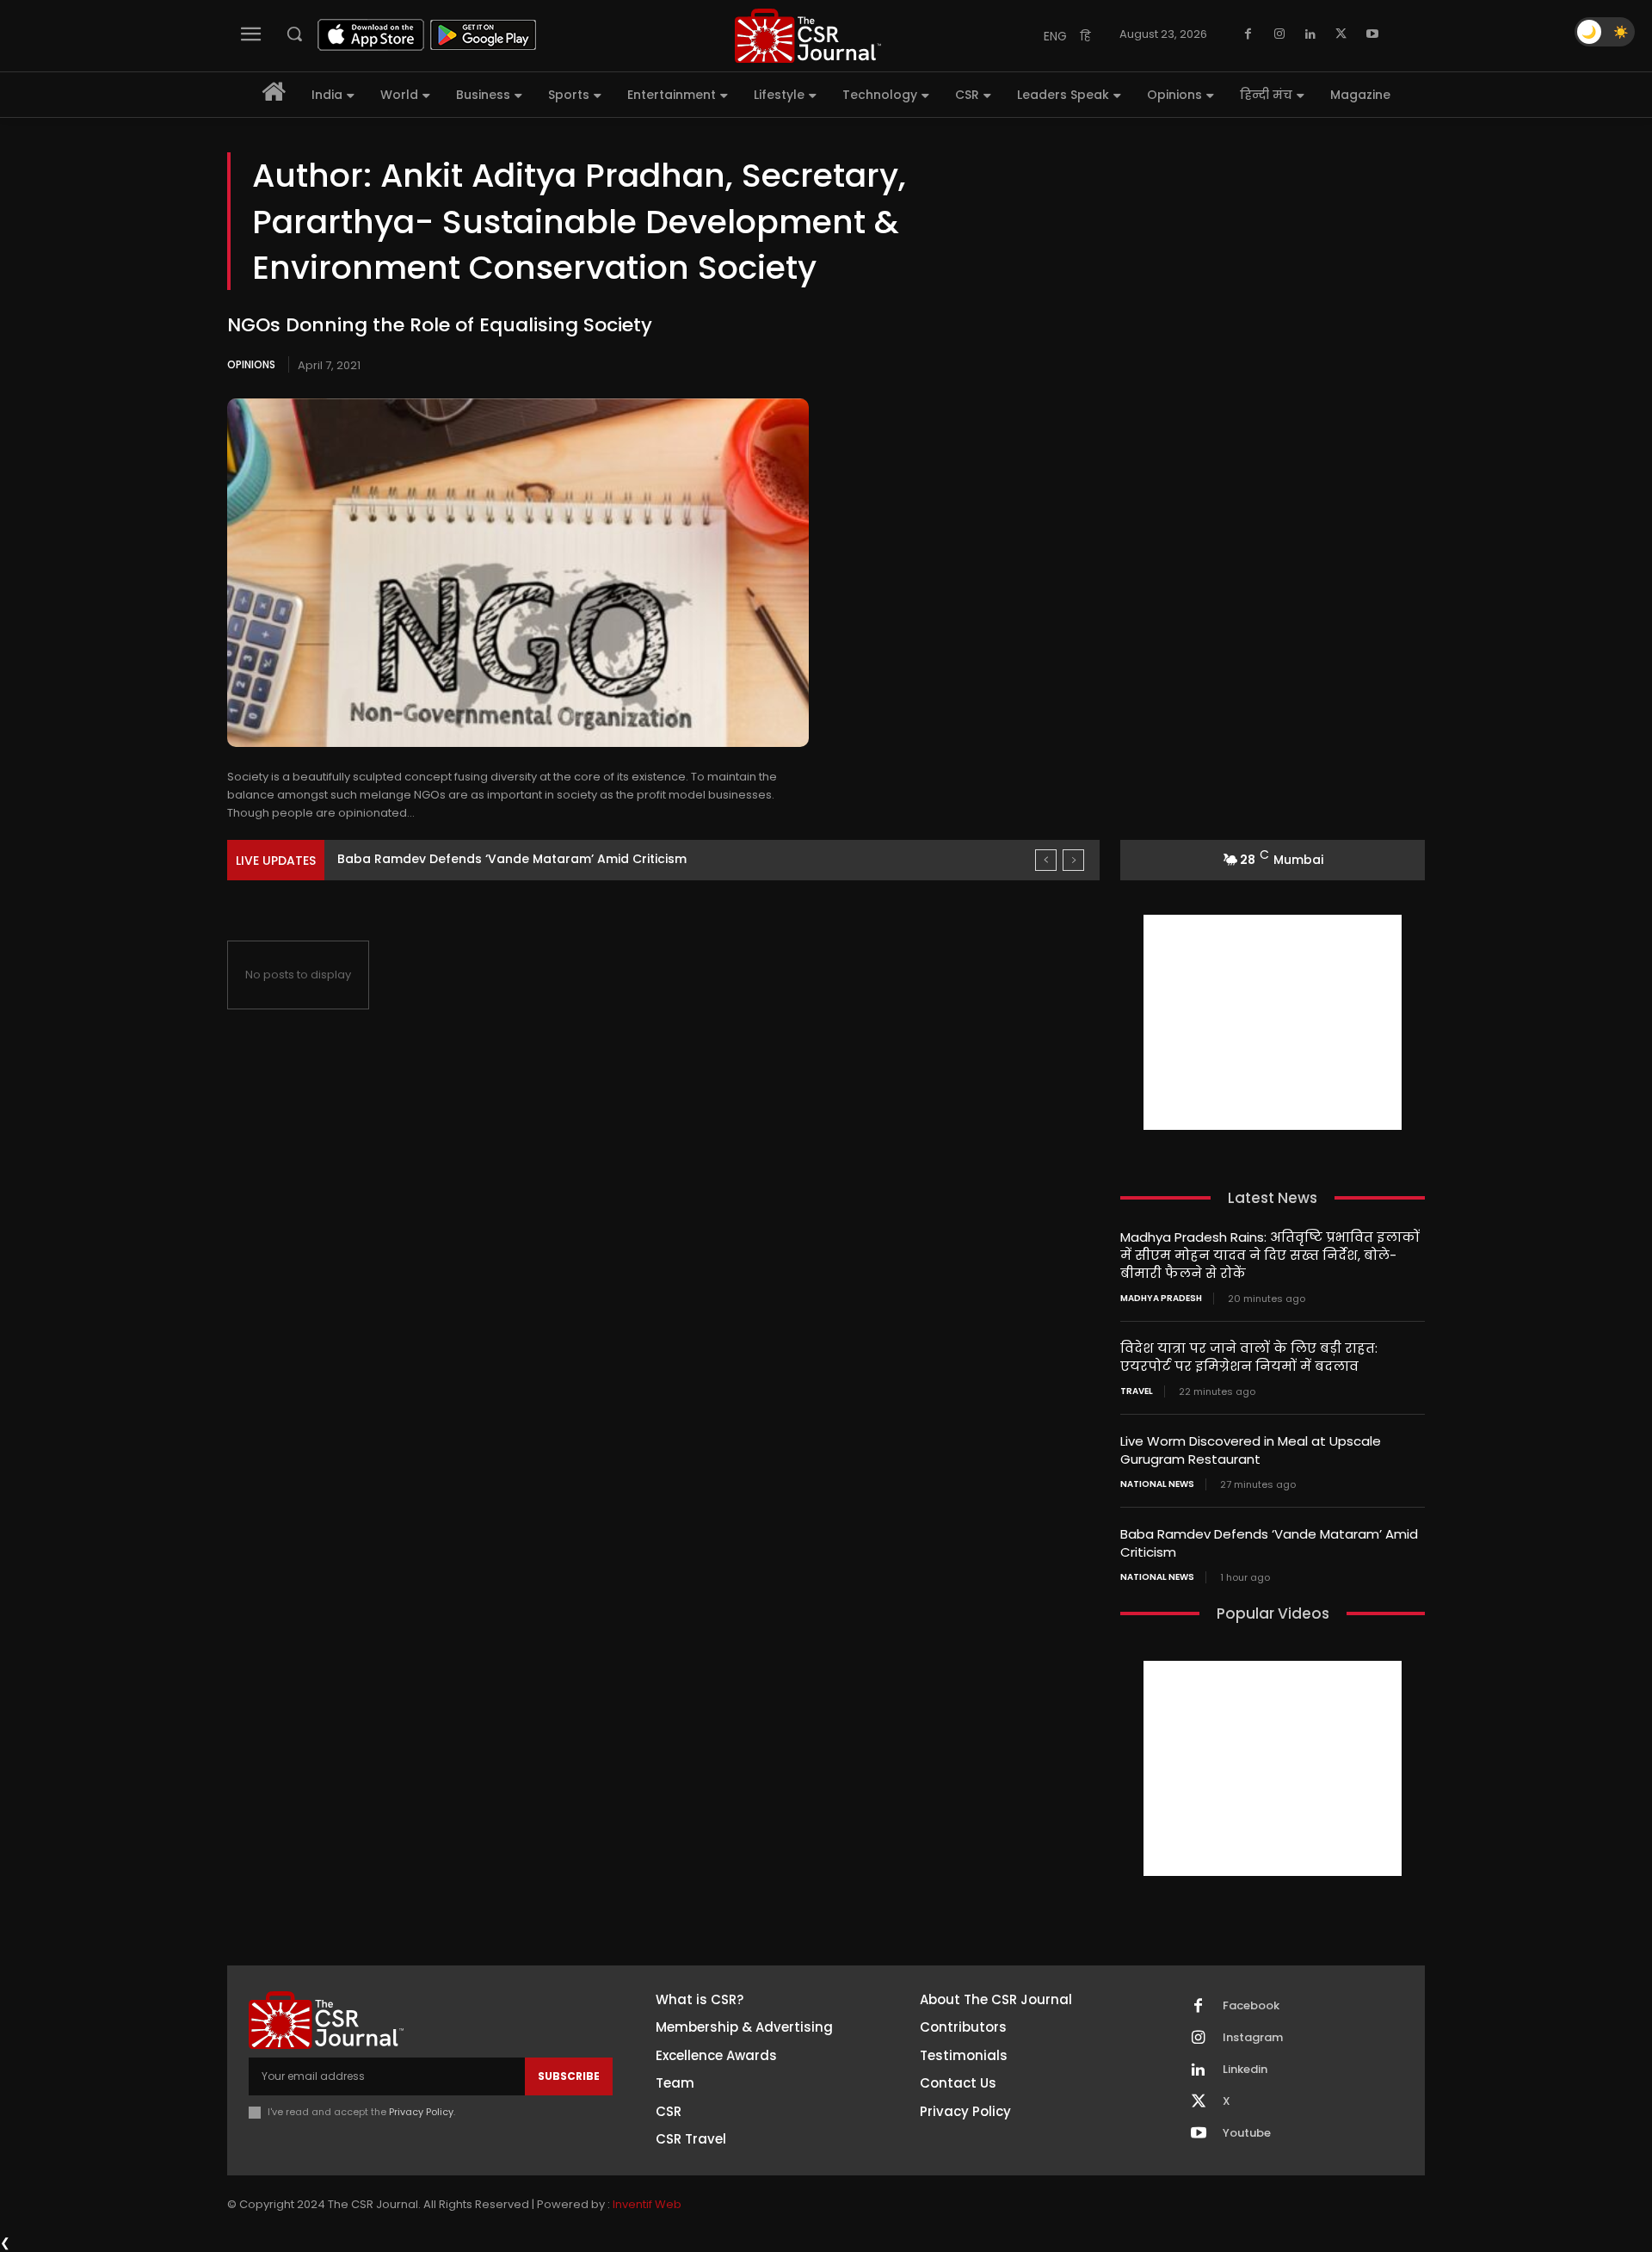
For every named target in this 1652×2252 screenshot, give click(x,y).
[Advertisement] (1273, 1022)
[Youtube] (1372, 34)
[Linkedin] (1310, 34)
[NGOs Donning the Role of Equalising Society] (518, 573)
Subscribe (569, 2076)
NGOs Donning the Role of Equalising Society (440, 325)
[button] (294, 34)
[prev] (1046, 860)
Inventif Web (647, 2204)
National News (1157, 1484)
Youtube (1247, 2133)
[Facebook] (1248, 34)
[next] (1073, 860)
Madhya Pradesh (1161, 1299)
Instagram (1253, 2038)
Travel (1137, 1391)
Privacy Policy (421, 2112)
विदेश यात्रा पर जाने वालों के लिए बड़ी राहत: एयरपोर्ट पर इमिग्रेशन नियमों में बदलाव (1249, 1357)
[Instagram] (1279, 34)
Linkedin (1245, 2070)
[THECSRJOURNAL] (808, 36)
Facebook (1251, 2006)
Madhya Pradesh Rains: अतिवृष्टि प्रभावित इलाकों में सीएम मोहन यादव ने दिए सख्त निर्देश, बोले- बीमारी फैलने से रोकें (1270, 1255)
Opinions (251, 364)
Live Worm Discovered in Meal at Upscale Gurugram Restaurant (1251, 1450)
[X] (1341, 34)
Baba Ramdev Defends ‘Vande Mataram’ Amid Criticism (512, 859)
